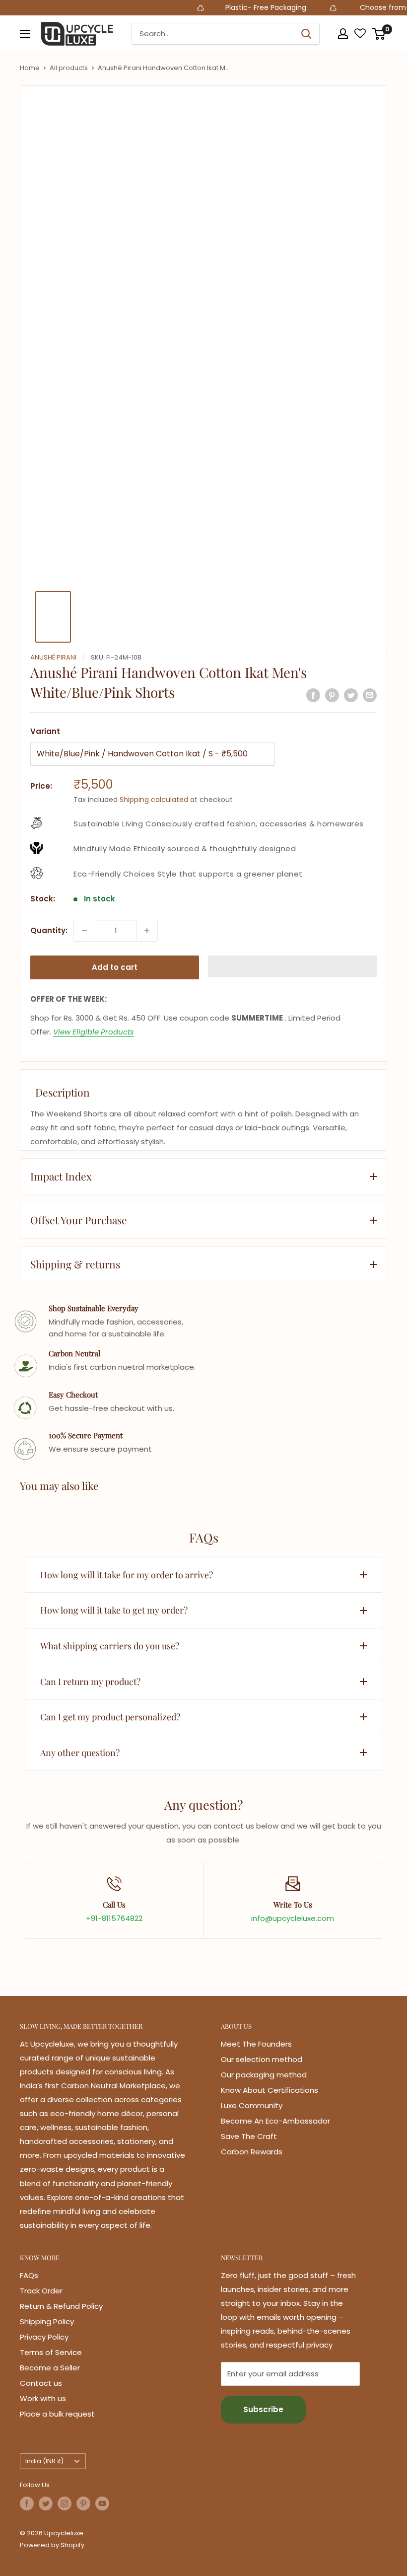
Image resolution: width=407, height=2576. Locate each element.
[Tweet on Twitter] (351, 695)
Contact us (41, 2383)
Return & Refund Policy (61, 2306)
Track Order (41, 2291)
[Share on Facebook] (313, 695)
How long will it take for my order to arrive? (127, 1575)
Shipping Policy (47, 2321)
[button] (292, 966)
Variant (45, 731)
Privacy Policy (44, 2337)
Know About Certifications (270, 2090)
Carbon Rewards (252, 2152)
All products (69, 68)
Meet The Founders (256, 2044)
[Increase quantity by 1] (147, 931)
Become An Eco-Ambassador (275, 2121)
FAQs (29, 2275)
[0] (379, 34)
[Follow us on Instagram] (65, 2503)
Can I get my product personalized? (110, 1717)
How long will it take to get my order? (114, 1610)
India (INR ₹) (44, 2461)
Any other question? (80, 1753)
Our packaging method (264, 2075)
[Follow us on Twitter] (46, 2503)
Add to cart (115, 967)
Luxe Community (252, 2105)
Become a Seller (50, 2368)
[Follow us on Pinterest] (83, 2503)
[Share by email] (370, 695)
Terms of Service (51, 2352)
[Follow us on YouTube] (102, 2503)
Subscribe (263, 2409)
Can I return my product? (90, 1682)
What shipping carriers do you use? (110, 1646)
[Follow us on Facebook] (27, 2503)
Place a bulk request (57, 2414)
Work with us (43, 2398)
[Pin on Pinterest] (332, 695)
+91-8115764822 (114, 1918)
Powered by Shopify (52, 2545)
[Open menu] (25, 34)
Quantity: (49, 930)
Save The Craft (249, 2136)
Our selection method (262, 2059)
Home (30, 68)
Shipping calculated (154, 800)
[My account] (343, 34)
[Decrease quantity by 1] (84, 931)
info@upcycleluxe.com (293, 1918)
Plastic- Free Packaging (241, 7)
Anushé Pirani (53, 657)
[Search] (307, 34)
